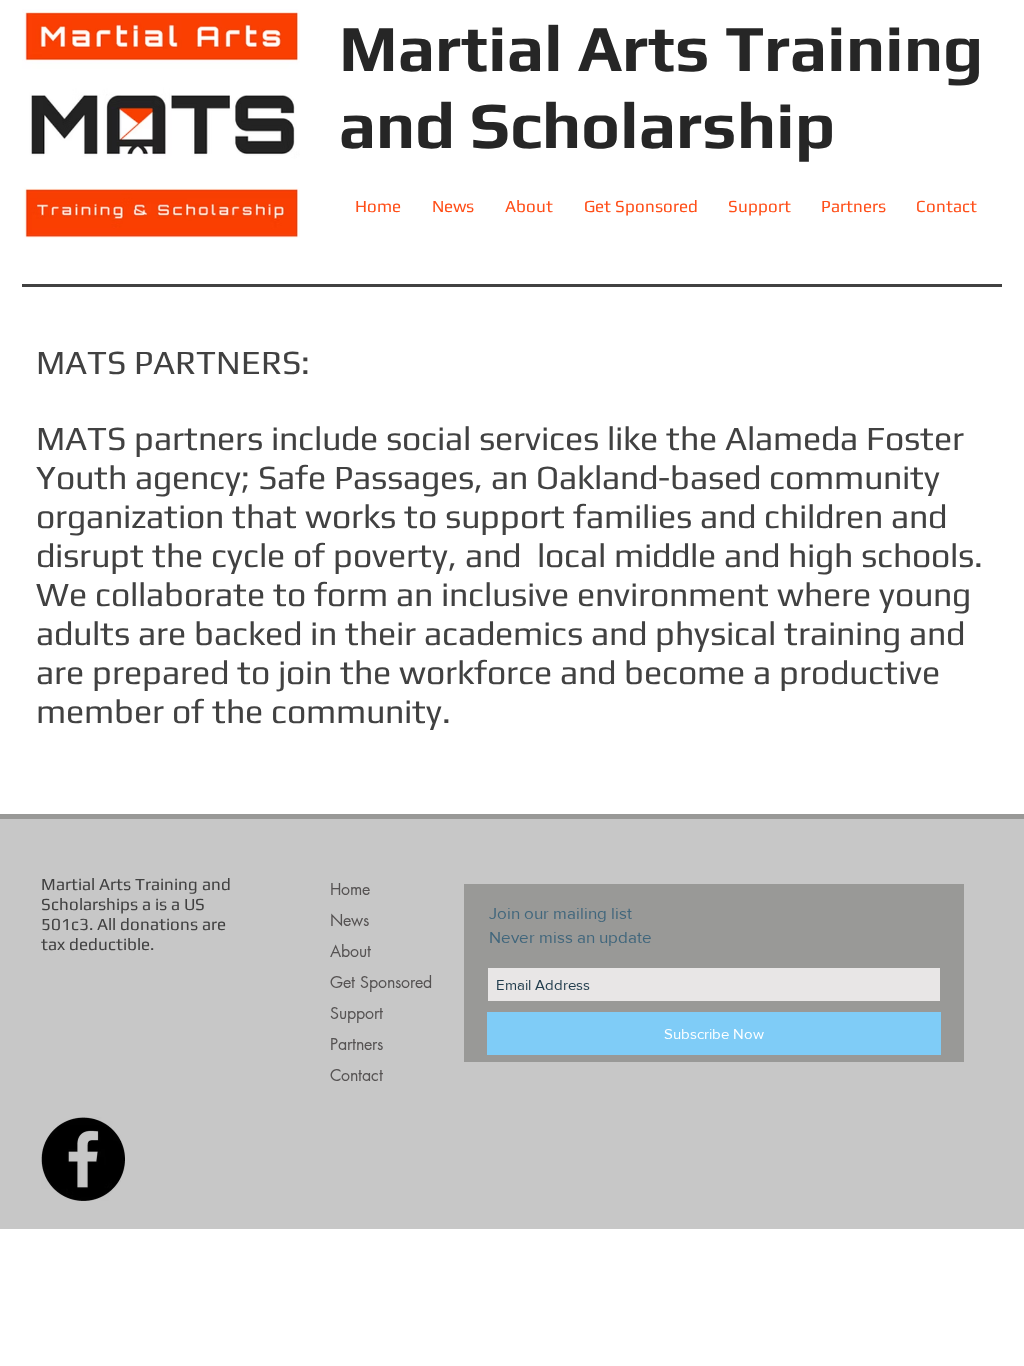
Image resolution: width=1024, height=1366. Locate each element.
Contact (356, 1075)
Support (356, 1013)
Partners (356, 1044)
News (349, 920)
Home (350, 889)
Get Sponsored (381, 982)
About (350, 951)
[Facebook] (83, 1159)
